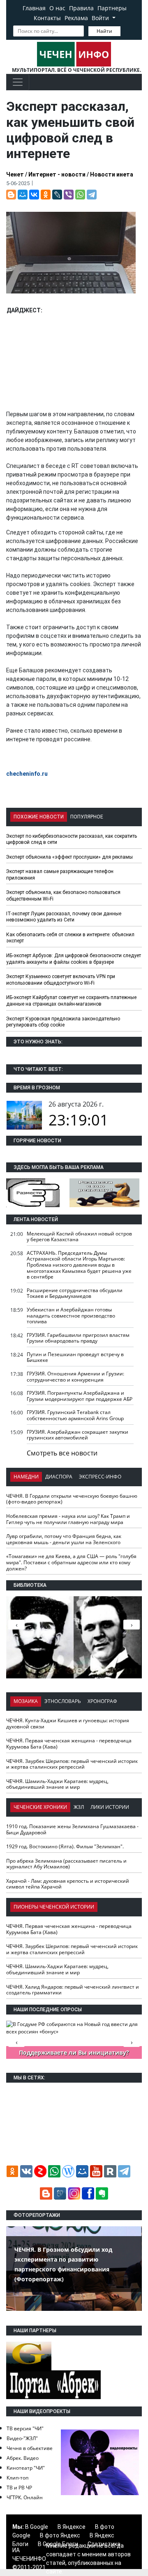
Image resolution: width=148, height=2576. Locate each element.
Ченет (15, 174)
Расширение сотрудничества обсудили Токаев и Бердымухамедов (75, 1293)
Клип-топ (17, 2478)
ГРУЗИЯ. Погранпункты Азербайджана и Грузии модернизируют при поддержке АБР (80, 1396)
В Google (37, 2527)
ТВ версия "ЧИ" (25, 2428)
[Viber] (69, 195)
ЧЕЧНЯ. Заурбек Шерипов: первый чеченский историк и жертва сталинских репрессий (72, 1764)
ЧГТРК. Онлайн (25, 2497)
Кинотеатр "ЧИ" (26, 2468)
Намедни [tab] (26, 1477)
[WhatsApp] (80, 195)
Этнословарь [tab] (63, 1701)
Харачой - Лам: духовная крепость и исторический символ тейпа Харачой (68, 1884)
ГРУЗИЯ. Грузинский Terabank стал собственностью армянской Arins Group (75, 1415)
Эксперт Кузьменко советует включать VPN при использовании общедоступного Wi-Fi (61, 980)
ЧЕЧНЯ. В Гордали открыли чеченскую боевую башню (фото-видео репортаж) (72, 1499)
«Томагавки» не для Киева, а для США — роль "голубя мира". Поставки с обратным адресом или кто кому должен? (71, 1562)
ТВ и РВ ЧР (19, 2488)
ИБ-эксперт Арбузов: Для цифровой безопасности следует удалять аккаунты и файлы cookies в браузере (74, 959)
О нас (57, 8)
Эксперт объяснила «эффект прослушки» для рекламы (69, 857)
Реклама (76, 18)
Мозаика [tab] (26, 1701)
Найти (104, 31)
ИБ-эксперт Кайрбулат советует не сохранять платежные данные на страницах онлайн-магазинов (71, 1001)
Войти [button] (101, 18)
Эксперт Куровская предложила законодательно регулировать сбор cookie (63, 1022)
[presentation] (132, 1625)
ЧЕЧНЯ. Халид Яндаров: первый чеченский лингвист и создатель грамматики (73, 1990)
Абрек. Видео (23, 2458)
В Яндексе (72, 2527)
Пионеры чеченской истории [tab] (54, 1907)
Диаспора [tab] (59, 1477)
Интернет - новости (57, 174)
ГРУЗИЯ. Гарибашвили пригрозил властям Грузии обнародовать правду (78, 1338)
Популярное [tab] (87, 817)
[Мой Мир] (23, 195)
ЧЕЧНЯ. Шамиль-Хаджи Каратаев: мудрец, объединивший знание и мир (57, 1784)
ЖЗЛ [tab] (79, 1807)
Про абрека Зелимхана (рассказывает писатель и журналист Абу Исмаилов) (66, 1864)
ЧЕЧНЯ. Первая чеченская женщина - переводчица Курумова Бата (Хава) (69, 1744)
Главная (34, 8)
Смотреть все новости (62, 1453)
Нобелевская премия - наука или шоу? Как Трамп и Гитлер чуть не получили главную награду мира (68, 1519)
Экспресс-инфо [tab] (100, 1477)
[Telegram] (92, 195)
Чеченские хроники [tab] (40, 1807)
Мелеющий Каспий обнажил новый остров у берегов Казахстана (79, 1237)
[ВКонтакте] (34, 195)
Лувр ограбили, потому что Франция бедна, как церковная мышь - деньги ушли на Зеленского (64, 1539)
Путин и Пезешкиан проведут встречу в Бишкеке (75, 1357)
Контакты (47, 18)
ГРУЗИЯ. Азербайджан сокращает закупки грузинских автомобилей (77, 1435)
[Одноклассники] (46, 195)
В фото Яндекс (60, 2535)
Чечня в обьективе (30, 2448)
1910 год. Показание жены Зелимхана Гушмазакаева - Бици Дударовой (72, 1829)
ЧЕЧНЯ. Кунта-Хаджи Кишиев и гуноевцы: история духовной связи (68, 1723)
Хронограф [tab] (102, 1701)
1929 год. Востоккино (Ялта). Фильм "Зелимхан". (65, 1846)
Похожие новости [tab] (39, 817)
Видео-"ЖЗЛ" (22, 2438)
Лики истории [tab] (110, 1807)
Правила (81, 8)
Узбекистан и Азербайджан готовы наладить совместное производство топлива (71, 1316)
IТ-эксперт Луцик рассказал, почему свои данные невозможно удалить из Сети (64, 917)
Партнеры (112, 8)
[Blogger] (11, 195)
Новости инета (112, 174)
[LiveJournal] (57, 195)
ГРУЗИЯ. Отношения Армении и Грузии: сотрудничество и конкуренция (75, 1377)
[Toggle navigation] (18, 82)
